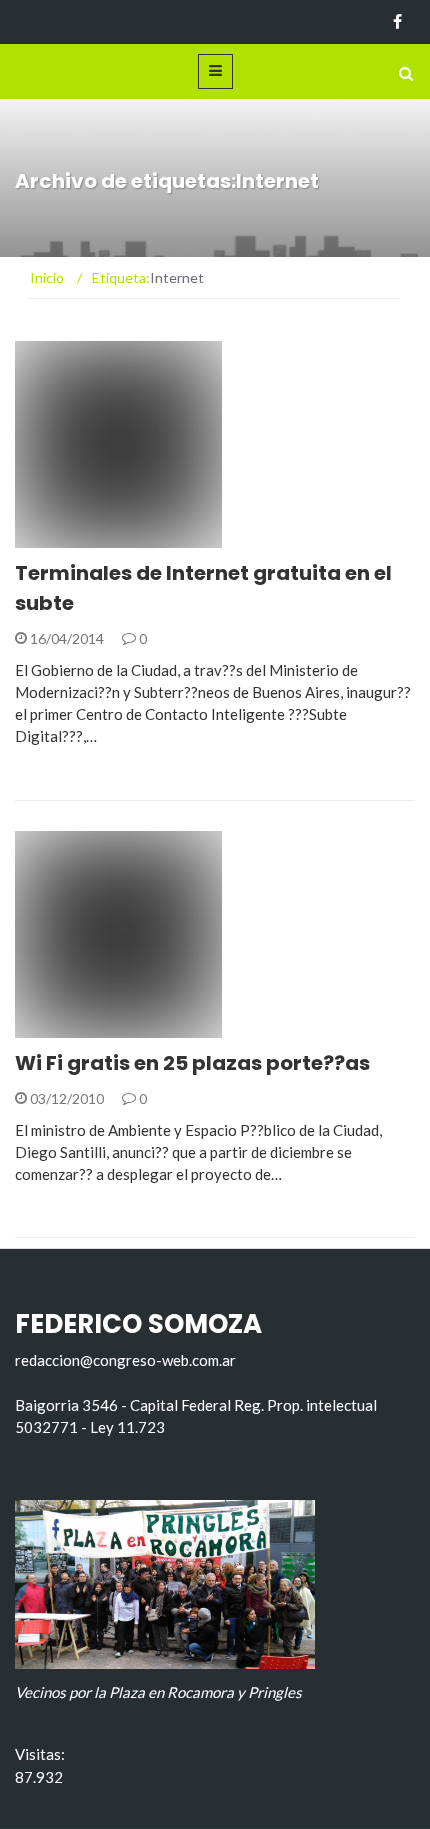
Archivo (72, 1026)
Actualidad (84, 536)
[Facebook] (397, 22)
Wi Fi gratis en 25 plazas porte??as (192, 1063)
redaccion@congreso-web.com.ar (125, 1360)
